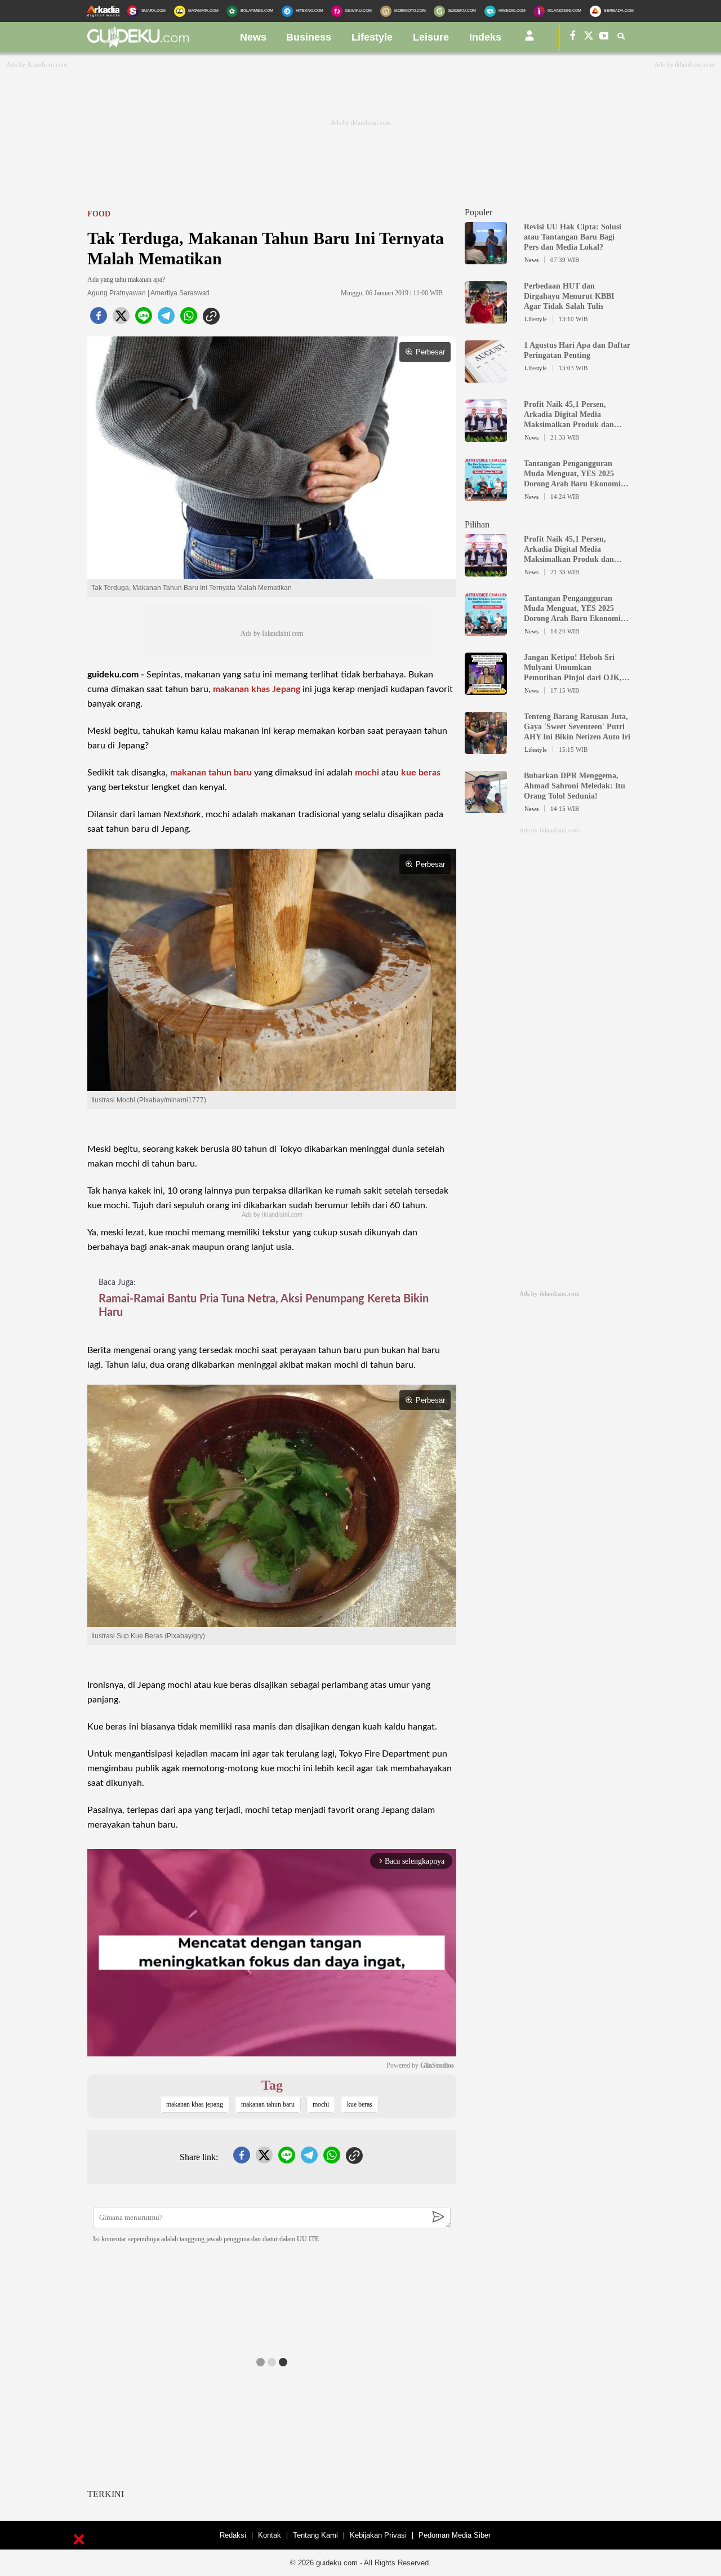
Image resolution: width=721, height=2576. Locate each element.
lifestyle (372, 37)
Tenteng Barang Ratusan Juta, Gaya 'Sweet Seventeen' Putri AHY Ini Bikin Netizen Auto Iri (577, 727)
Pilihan (477, 524)
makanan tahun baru (211, 773)
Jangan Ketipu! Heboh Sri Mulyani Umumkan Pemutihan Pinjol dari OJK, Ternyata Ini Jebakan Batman (575, 668)
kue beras (421, 773)
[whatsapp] (189, 319)
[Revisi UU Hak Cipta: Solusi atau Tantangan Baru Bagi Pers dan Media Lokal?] (486, 259)
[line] (144, 319)
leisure (431, 37)
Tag (272, 2085)
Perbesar (430, 352)
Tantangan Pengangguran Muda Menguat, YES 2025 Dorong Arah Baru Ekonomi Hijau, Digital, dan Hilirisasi (573, 474)
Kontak (270, 2535)
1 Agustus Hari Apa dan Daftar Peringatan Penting (577, 350)
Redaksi (233, 2535)
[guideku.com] (138, 45)
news (253, 37)
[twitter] (121, 319)
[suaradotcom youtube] (604, 37)
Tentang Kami (315, 2535)
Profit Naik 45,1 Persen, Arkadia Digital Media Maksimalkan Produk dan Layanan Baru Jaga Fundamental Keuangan (569, 415)
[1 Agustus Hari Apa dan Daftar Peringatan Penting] (486, 378)
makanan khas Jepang (257, 689)
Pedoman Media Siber (455, 2535)
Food (99, 214)
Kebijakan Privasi (378, 2535)
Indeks (485, 37)
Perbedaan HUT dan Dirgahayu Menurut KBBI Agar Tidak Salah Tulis (569, 296)
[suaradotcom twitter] (589, 37)
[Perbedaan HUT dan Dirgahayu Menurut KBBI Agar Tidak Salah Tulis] (486, 318)
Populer (479, 212)
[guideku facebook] (573, 37)
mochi (367, 773)
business (309, 37)
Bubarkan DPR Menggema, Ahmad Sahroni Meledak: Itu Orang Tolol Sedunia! (575, 786)
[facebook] (99, 319)
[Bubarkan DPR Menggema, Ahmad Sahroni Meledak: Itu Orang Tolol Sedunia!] (486, 808)
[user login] (529, 40)
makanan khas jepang (195, 2104)
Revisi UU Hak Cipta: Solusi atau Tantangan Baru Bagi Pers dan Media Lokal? (573, 237)
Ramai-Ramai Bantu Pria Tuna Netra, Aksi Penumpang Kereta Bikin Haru (264, 1306)
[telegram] (166, 319)
